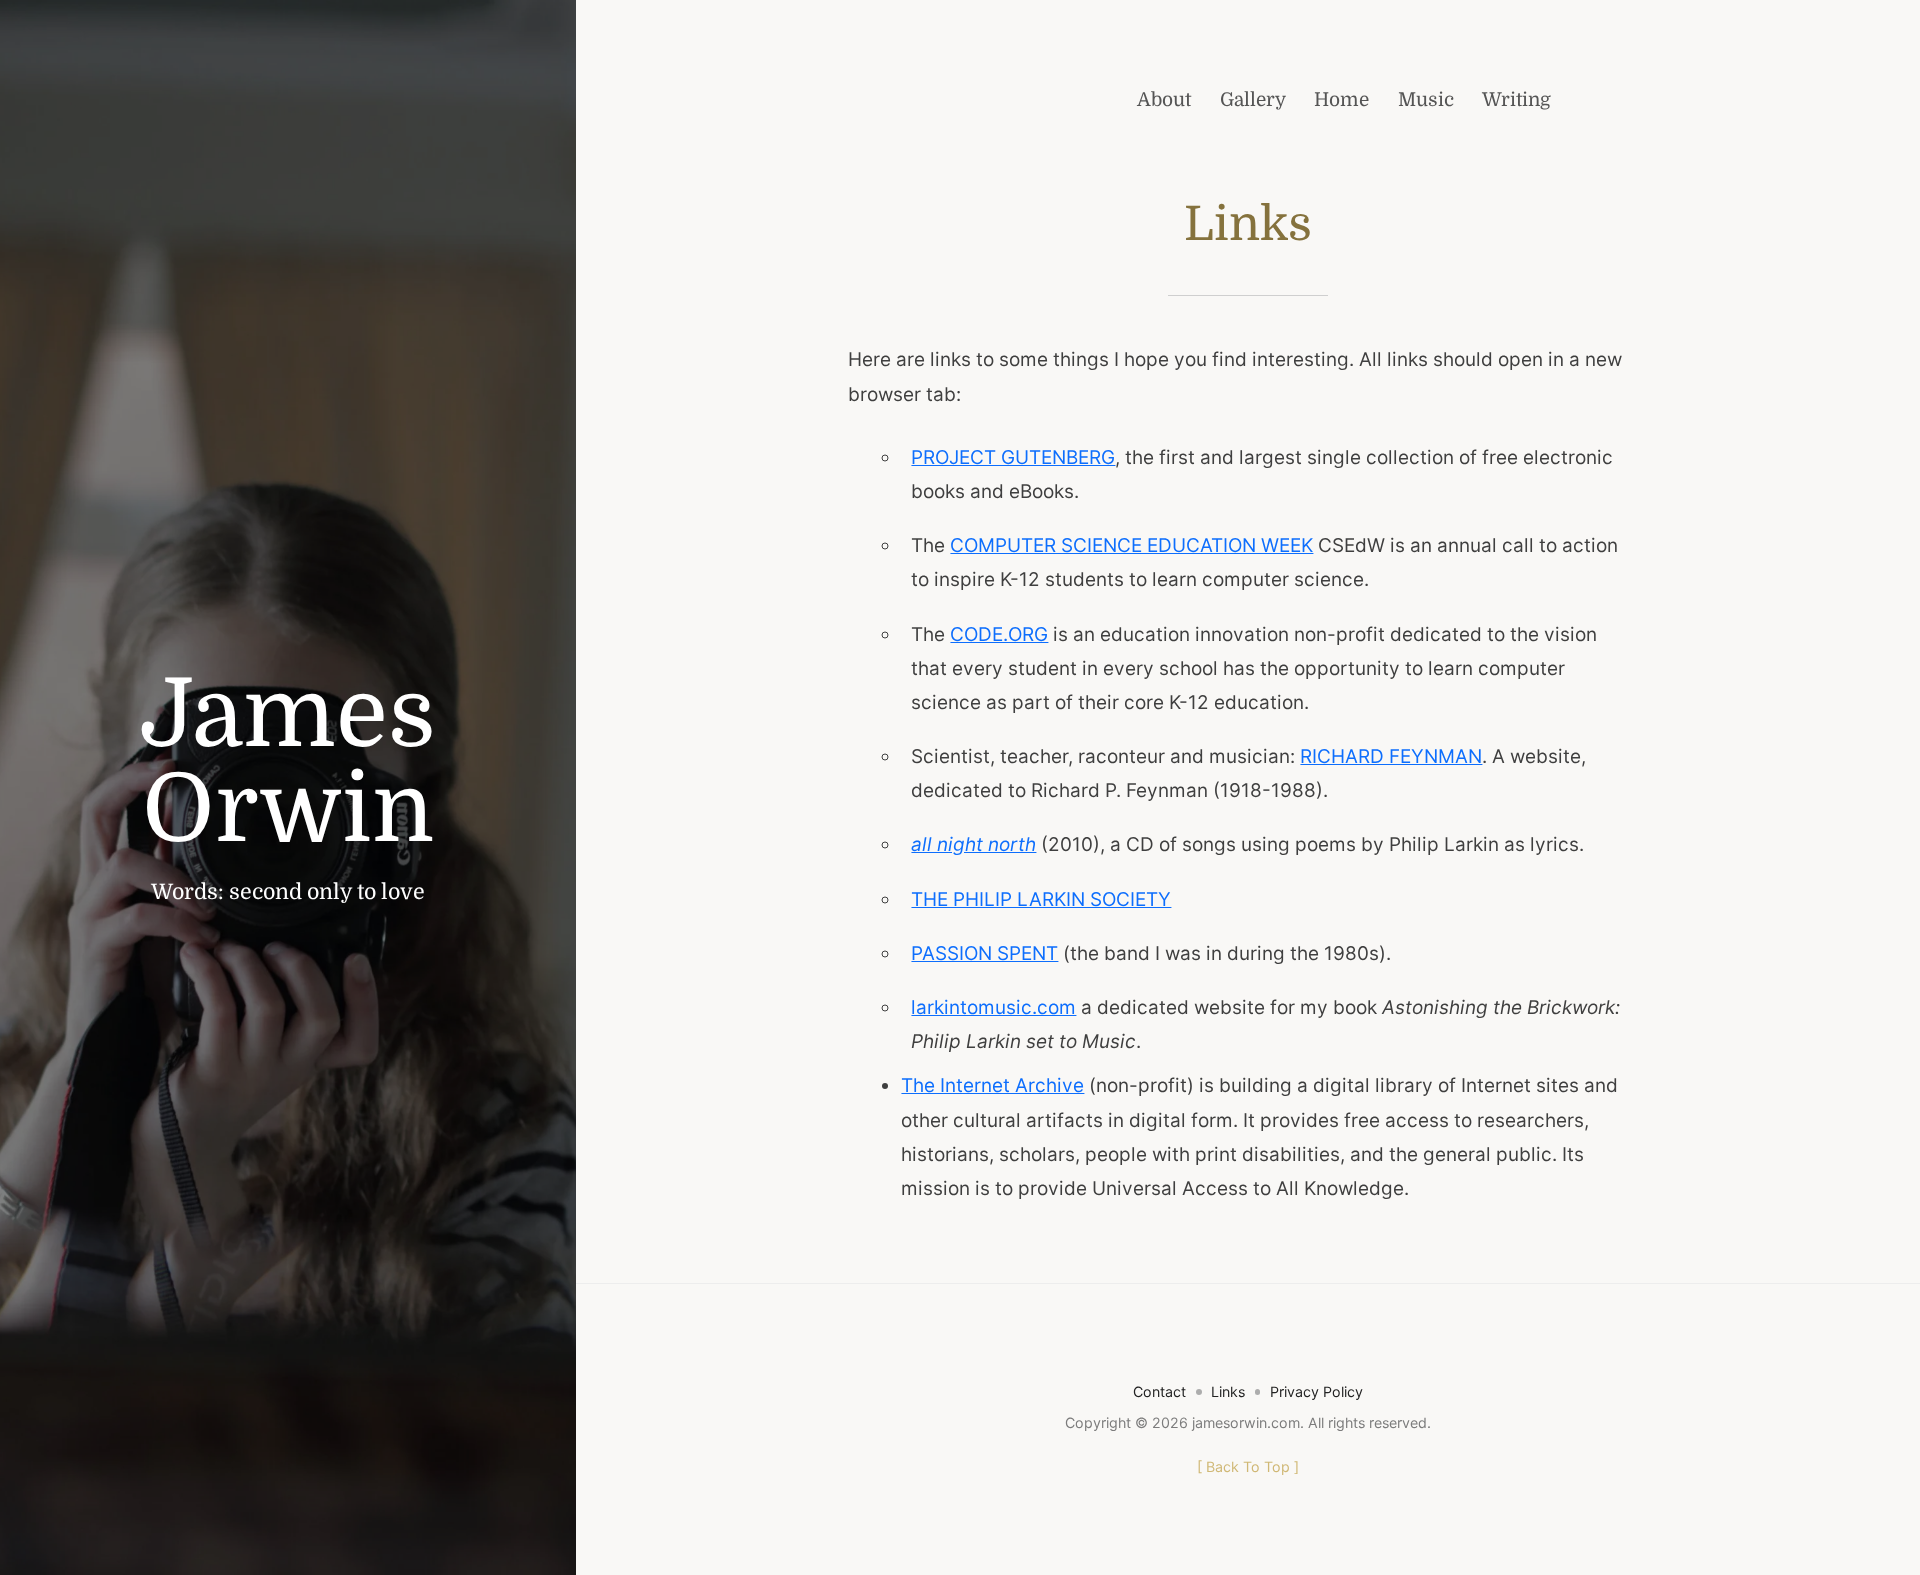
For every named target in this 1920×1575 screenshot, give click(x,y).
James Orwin (288, 762)
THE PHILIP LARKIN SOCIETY (1041, 899)
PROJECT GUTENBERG (1013, 457)
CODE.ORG (999, 634)
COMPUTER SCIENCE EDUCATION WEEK (1131, 545)
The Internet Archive (992, 1085)
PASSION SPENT (984, 953)
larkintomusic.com (993, 1007)
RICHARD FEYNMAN (1391, 756)
